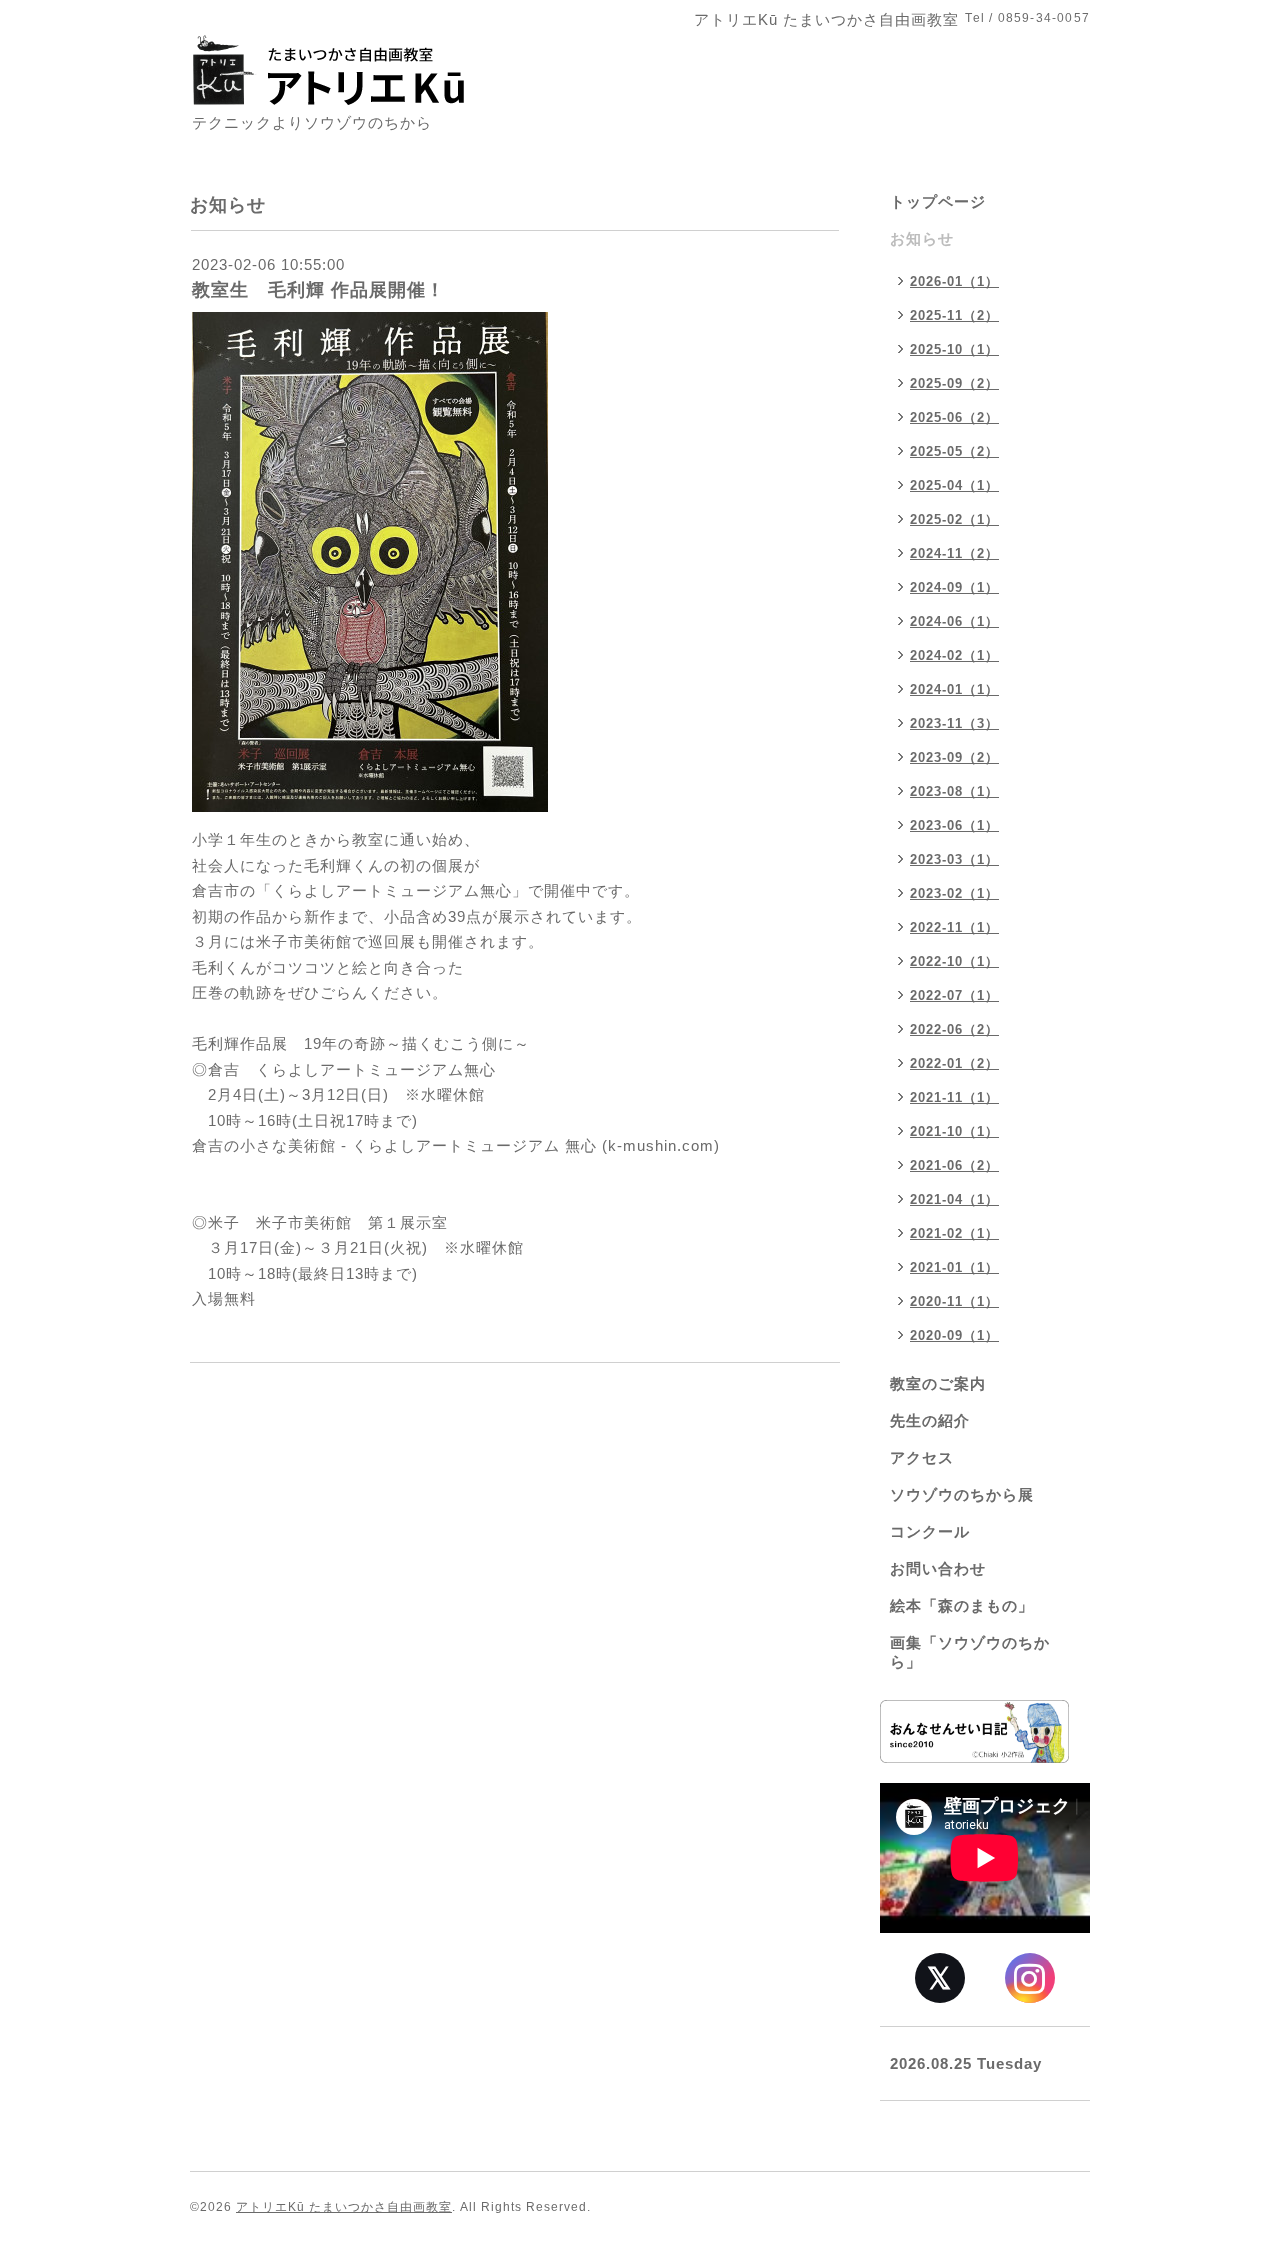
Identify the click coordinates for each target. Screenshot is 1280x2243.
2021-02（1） (954, 1233)
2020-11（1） (954, 1301)
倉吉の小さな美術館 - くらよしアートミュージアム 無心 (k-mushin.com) (456, 1145)
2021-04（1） (954, 1199)
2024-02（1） (954, 655)
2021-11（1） (954, 1097)
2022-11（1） (954, 927)
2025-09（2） (954, 383)
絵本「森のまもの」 (962, 1605)
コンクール (930, 1531)
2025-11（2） (954, 315)
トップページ (938, 201)
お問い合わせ (938, 1568)
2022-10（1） (954, 961)
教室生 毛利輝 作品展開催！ (318, 290)
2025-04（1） (954, 485)
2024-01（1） (954, 689)
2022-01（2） (954, 1063)
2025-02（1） (954, 519)
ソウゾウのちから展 (962, 1494)
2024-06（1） (954, 621)
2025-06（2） (954, 417)
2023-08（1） (954, 791)
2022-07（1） (954, 995)
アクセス (922, 1457)
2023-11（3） (954, 723)
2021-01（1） (954, 1267)
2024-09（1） (954, 587)
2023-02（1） (954, 893)
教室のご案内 (938, 1383)
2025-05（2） (954, 451)
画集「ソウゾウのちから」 (970, 1652)
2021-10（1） (954, 1131)
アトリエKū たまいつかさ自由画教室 (344, 2207)
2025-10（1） (954, 349)
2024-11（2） (954, 553)
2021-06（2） (954, 1165)
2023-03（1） (954, 859)
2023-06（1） (954, 825)
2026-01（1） (954, 281)
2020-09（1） (954, 1335)
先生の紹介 (930, 1420)
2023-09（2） (954, 757)
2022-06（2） (954, 1029)
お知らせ (922, 238)
